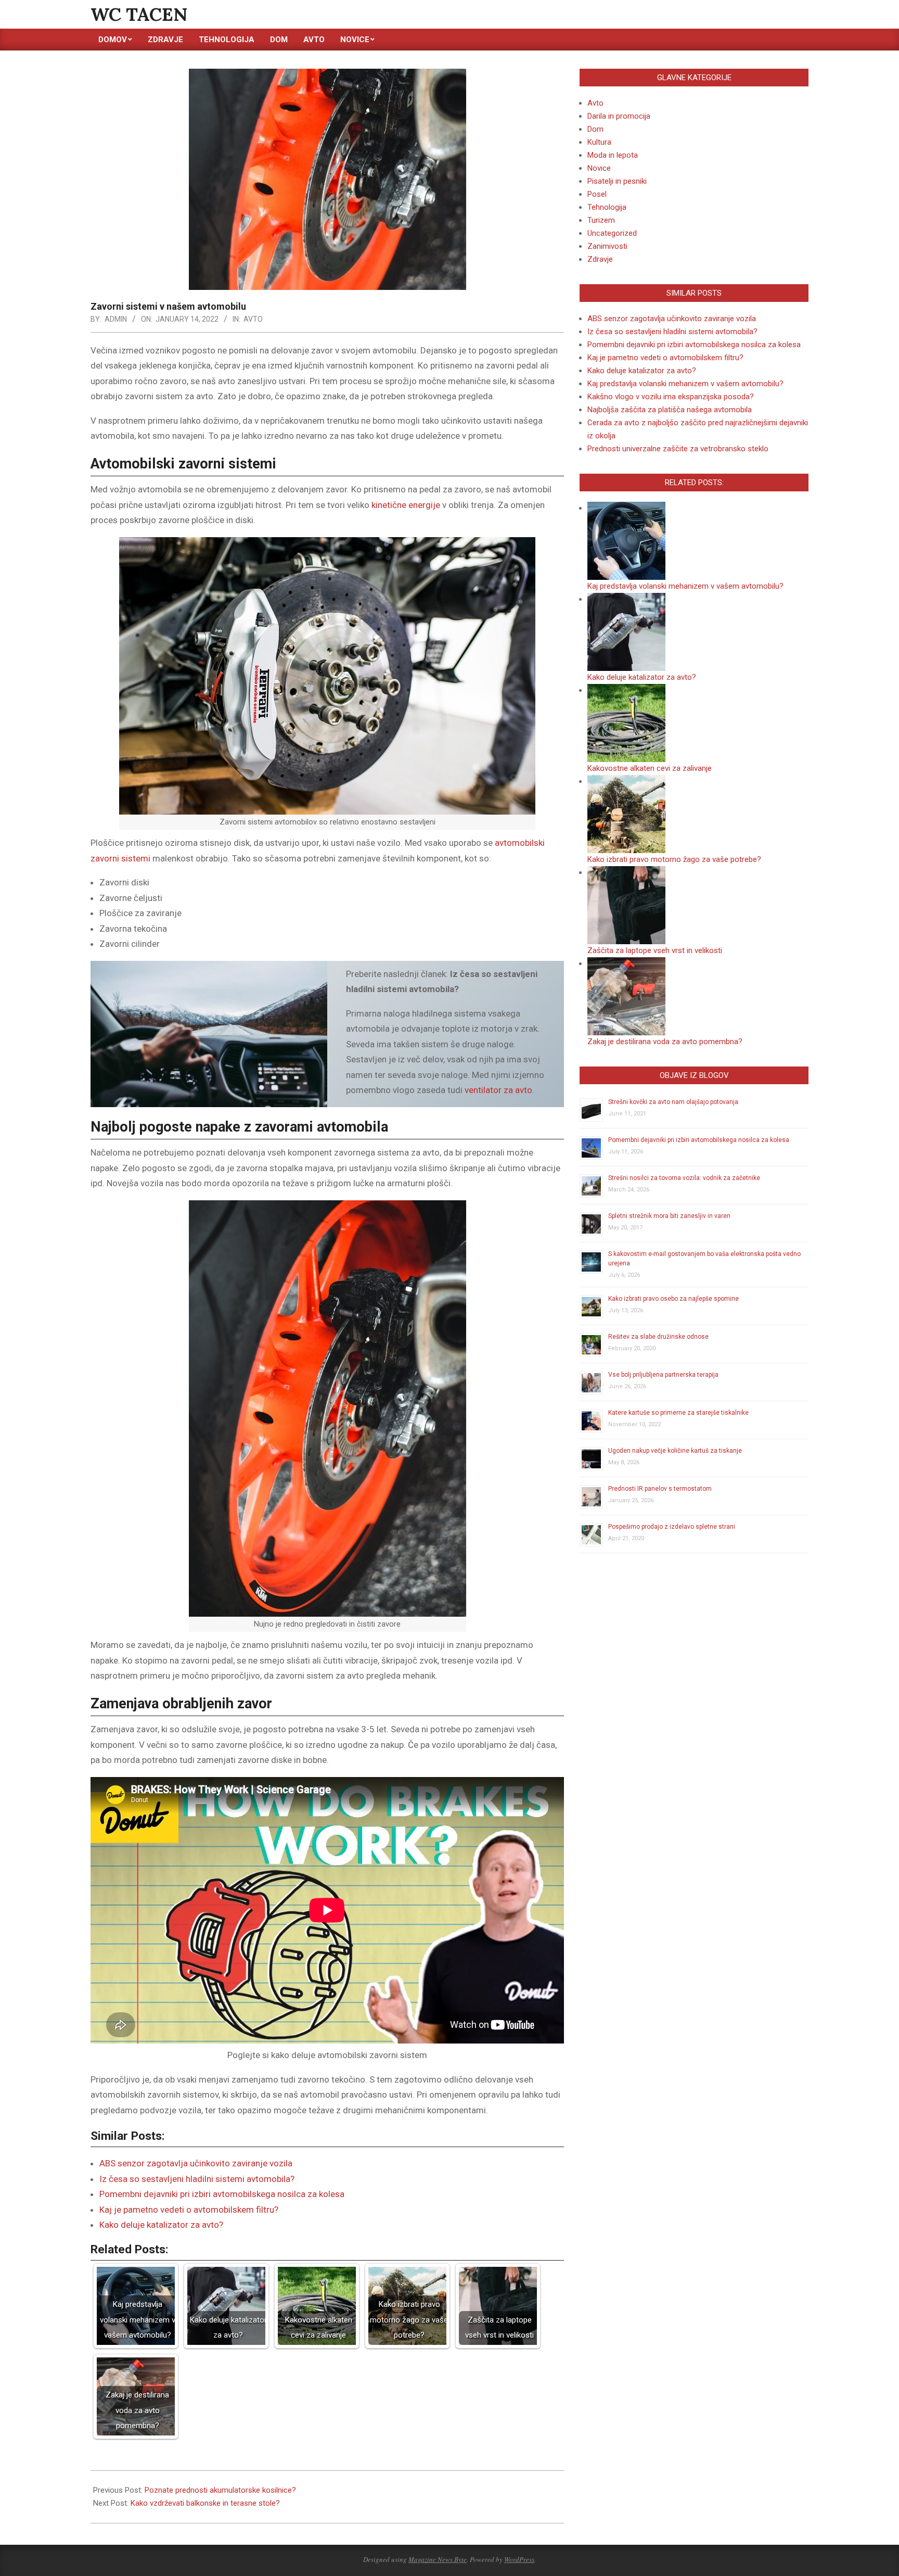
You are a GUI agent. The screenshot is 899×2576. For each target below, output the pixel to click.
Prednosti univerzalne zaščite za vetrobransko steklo (678, 449)
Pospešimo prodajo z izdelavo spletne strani (672, 1527)
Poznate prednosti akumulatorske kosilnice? (220, 2490)
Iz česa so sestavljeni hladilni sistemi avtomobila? (197, 2179)
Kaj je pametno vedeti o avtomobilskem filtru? (189, 2210)
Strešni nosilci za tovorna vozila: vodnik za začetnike (684, 1178)
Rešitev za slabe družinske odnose (658, 1337)
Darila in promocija (619, 116)
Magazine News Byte (438, 2559)
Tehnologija (607, 207)
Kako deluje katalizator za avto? (161, 2225)
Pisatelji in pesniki (617, 181)
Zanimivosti (607, 246)
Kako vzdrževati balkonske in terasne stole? (205, 2503)
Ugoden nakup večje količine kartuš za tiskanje (675, 1451)
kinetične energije (406, 505)
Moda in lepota (613, 155)
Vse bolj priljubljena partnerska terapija (663, 1375)
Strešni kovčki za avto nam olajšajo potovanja (673, 1102)
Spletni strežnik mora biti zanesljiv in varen (669, 1216)
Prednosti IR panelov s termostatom (660, 1489)
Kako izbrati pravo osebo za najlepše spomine (673, 1299)
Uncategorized (612, 233)
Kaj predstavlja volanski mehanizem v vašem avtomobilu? (685, 384)
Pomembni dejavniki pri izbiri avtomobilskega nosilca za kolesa (222, 2194)
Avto (253, 319)
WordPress (519, 2559)
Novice (599, 168)
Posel (597, 194)
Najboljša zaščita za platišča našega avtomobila (670, 410)
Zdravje (600, 259)
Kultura (599, 142)
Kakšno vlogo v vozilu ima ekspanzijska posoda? (671, 397)
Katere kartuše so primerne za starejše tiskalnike (678, 1413)
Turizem (601, 220)
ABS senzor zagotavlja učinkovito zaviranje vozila (196, 2163)
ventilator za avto (498, 1090)
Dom (595, 129)
